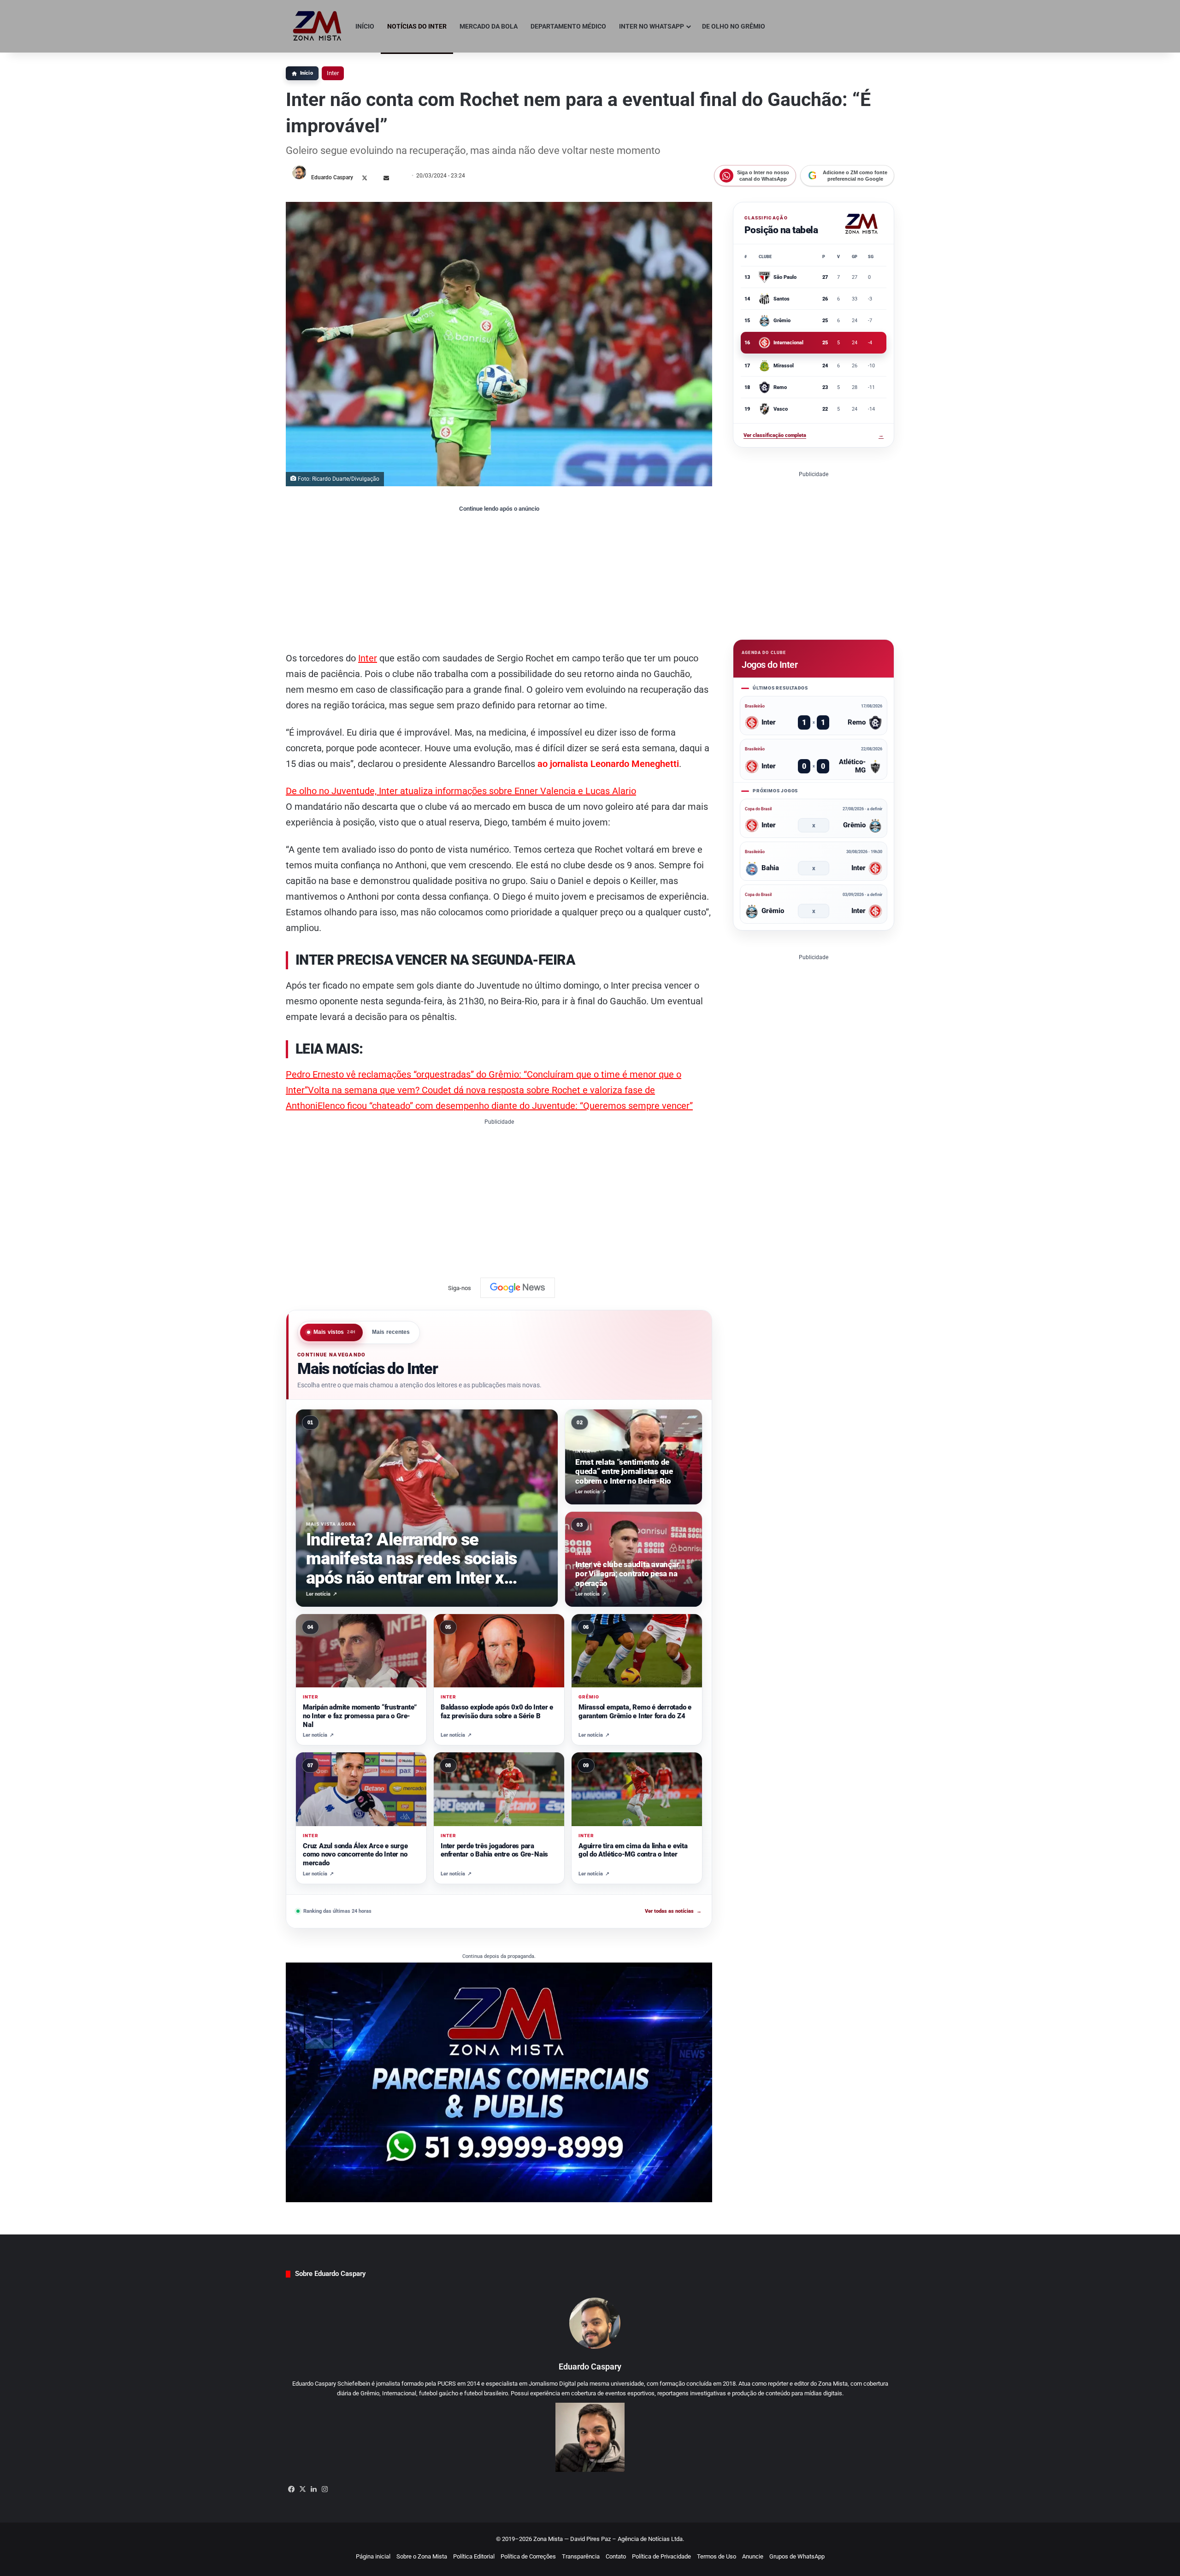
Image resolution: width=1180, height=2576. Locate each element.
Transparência (581, 2556)
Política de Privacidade (661, 2556)
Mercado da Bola (489, 26)
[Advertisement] (499, 581)
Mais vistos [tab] (335, 1332)
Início (365, 26)
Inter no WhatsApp (652, 26)
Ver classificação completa (814, 435)
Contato (616, 2556)
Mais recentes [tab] (391, 1332)
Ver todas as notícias (673, 1911)
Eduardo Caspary (332, 177)
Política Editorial (474, 2556)
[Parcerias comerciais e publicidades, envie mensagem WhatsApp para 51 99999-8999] (499, 2082)
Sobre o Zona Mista (422, 2556)
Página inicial (373, 2556)
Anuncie (753, 2556)
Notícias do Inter (417, 26)
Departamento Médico (568, 26)
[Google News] (518, 1288)
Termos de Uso (717, 2556)
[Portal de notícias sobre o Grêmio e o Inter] (317, 26)
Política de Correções (528, 2556)
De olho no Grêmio (734, 26)
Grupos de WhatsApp (797, 2556)
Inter (333, 73)
